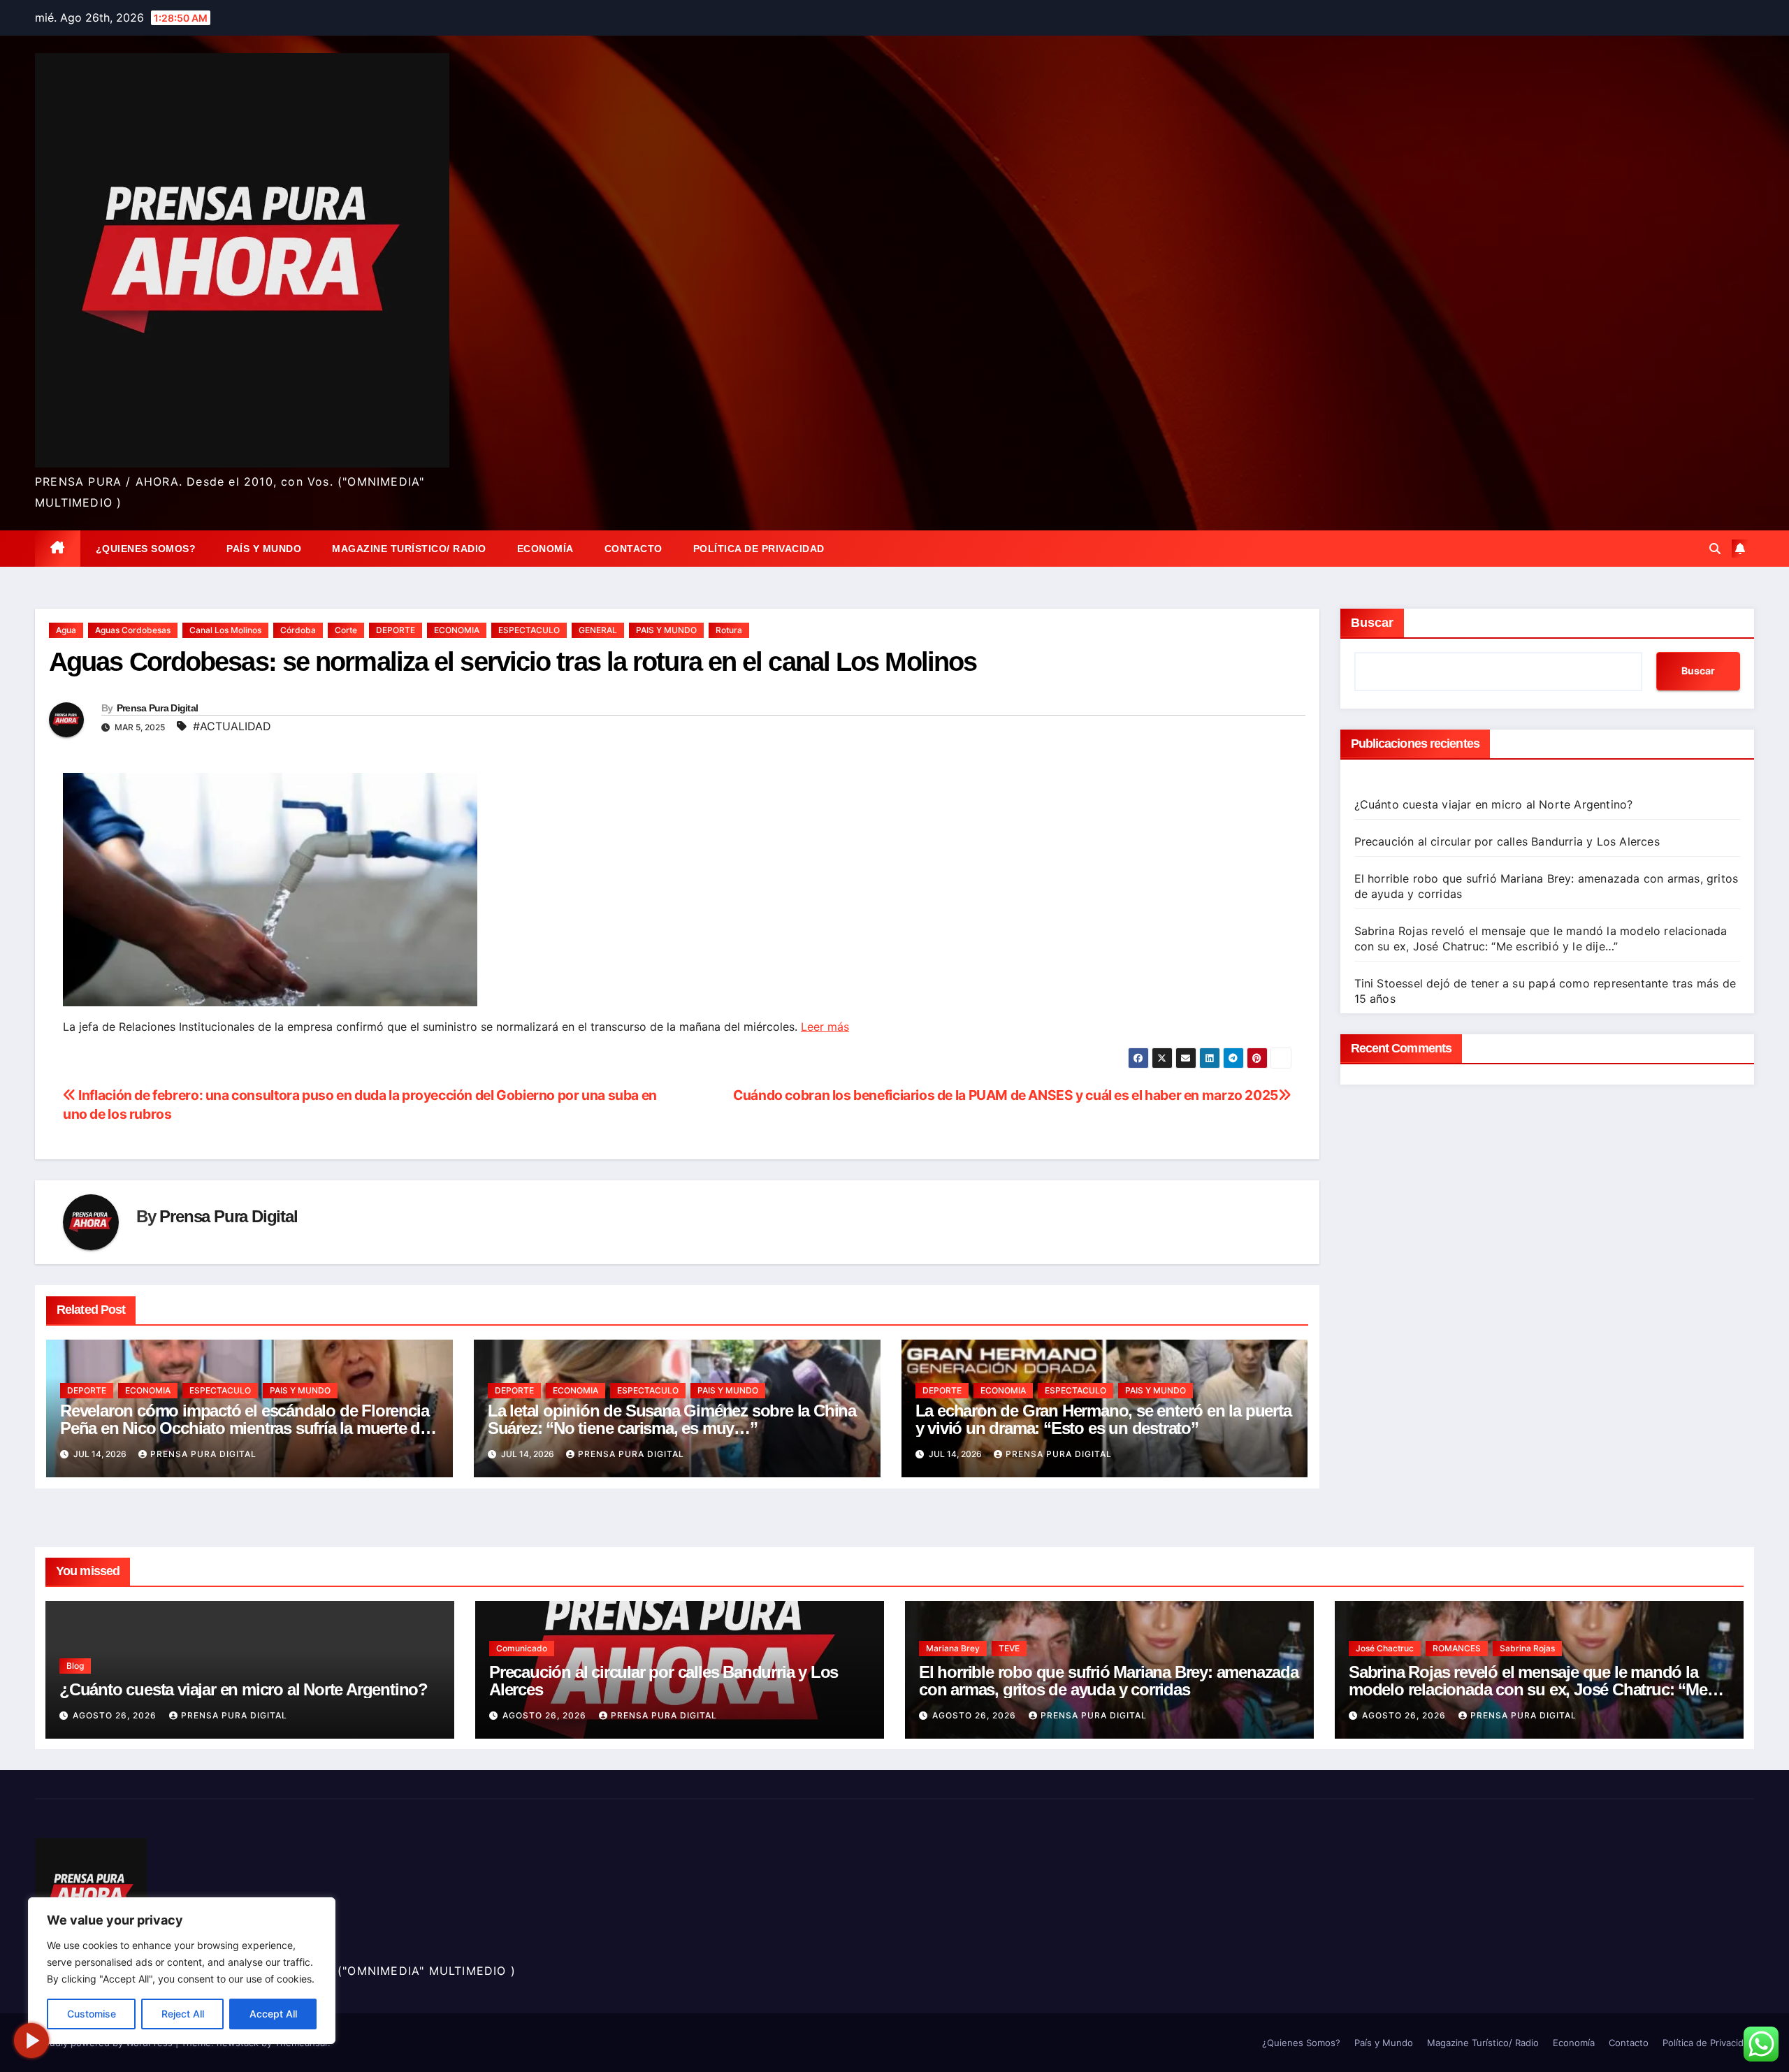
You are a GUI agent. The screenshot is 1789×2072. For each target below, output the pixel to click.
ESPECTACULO (529, 630)
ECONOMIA (457, 630)
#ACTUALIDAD (232, 726)
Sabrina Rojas (1527, 1648)
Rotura (729, 630)
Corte (346, 630)
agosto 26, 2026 (116, 1715)
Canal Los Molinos (225, 630)
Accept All (273, 2014)
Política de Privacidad (759, 549)
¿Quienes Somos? (146, 549)
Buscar (1372, 623)
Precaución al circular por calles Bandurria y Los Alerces (1507, 841)
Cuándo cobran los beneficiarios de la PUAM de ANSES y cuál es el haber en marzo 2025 (1006, 1095)
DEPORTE (396, 630)
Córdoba (298, 630)
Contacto (633, 549)
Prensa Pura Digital (158, 708)
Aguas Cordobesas (133, 630)
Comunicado (522, 1648)
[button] (1715, 549)
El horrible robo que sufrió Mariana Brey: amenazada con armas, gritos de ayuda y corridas (1109, 1681)
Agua (66, 630)
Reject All (183, 2014)
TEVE (1009, 1648)
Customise (92, 2014)
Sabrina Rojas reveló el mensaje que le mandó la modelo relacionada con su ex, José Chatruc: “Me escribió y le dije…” (1528, 1689)
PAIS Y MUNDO (666, 630)
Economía (545, 549)
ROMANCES (1457, 1648)
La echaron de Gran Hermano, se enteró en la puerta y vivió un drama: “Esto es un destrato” (1103, 1419)
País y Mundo (264, 549)
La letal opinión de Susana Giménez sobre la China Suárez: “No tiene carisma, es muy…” (672, 1419)
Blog (75, 1666)
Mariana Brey (953, 1648)
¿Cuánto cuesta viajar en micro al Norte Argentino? (1494, 804)
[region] (182, 1971)
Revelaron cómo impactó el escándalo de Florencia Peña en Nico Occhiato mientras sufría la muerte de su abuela (244, 1428)
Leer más (825, 1027)
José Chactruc (1385, 1648)
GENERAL (598, 630)
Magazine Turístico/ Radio (409, 549)
